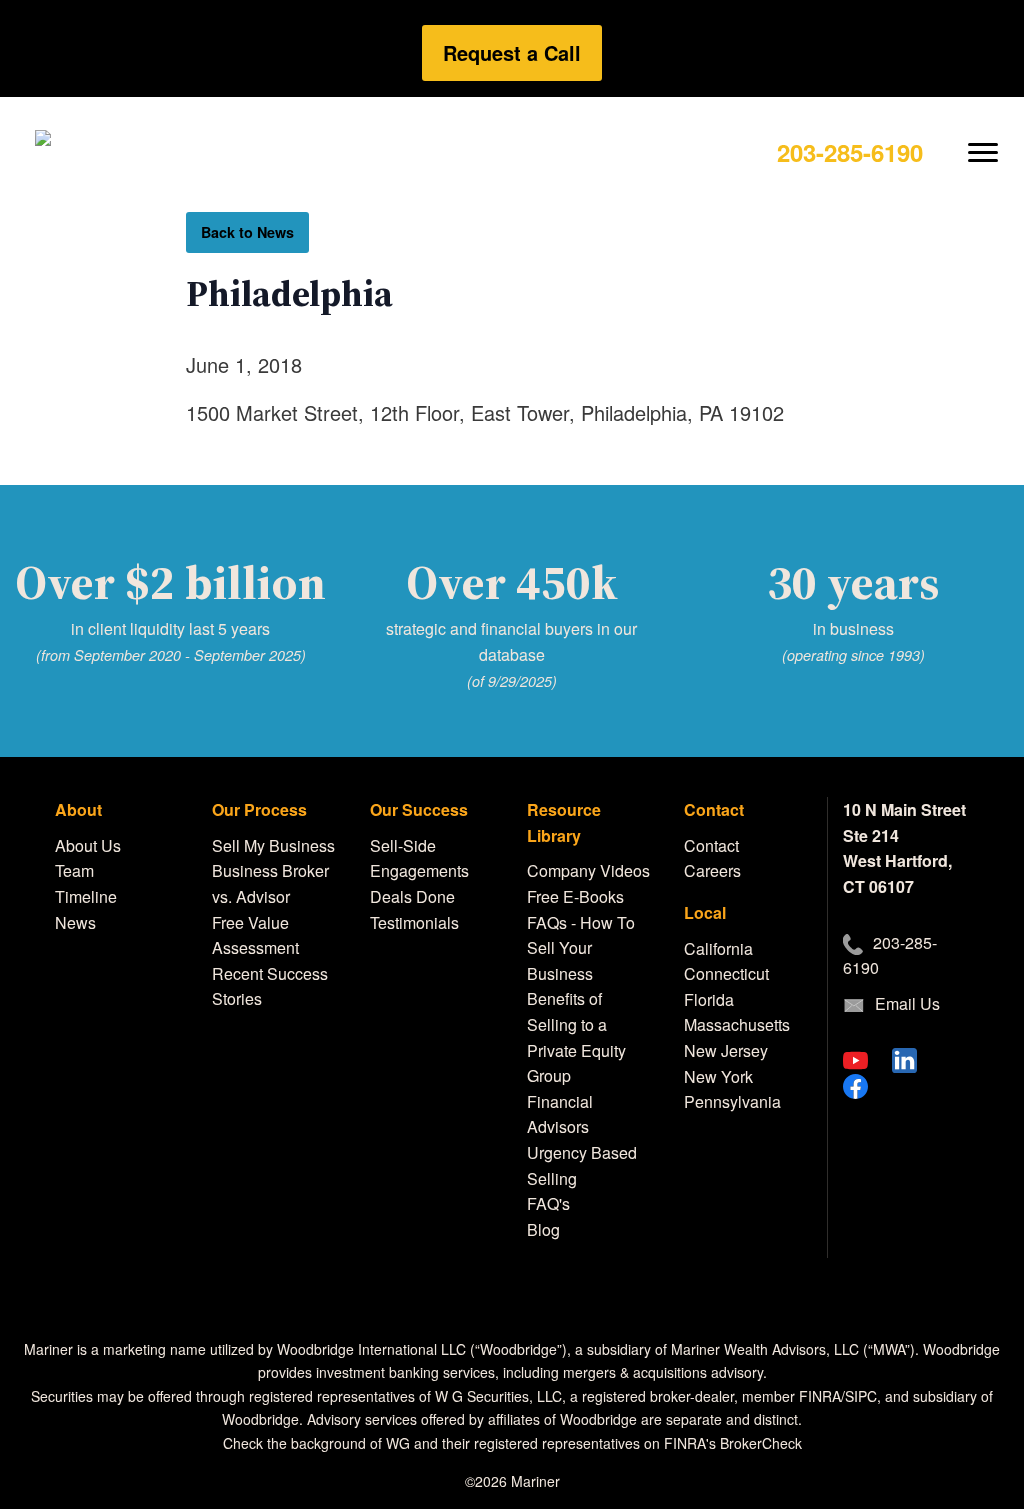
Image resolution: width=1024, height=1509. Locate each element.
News (75, 922)
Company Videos (588, 870)
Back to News (247, 232)
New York (718, 1076)
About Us (88, 845)
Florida (709, 999)
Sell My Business (273, 845)
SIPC (861, 1396)
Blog (543, 1229)
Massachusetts (737, 1024)
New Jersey (726, 1050)
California (718, 948)
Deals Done (412, 896)
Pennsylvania (732, 1101)
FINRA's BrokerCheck (733, 1443)
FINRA (820, 1396)
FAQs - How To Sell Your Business (581, 948)
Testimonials (414, 922)
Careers (712, 870)
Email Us (907, 1003)
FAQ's (548, 1203)
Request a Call (512, 52)
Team (74, 870)
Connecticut (726, 973)
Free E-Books (575, 896)
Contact (711, 845)
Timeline (86, 896)
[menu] (983, 137)
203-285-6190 (850, 152)
